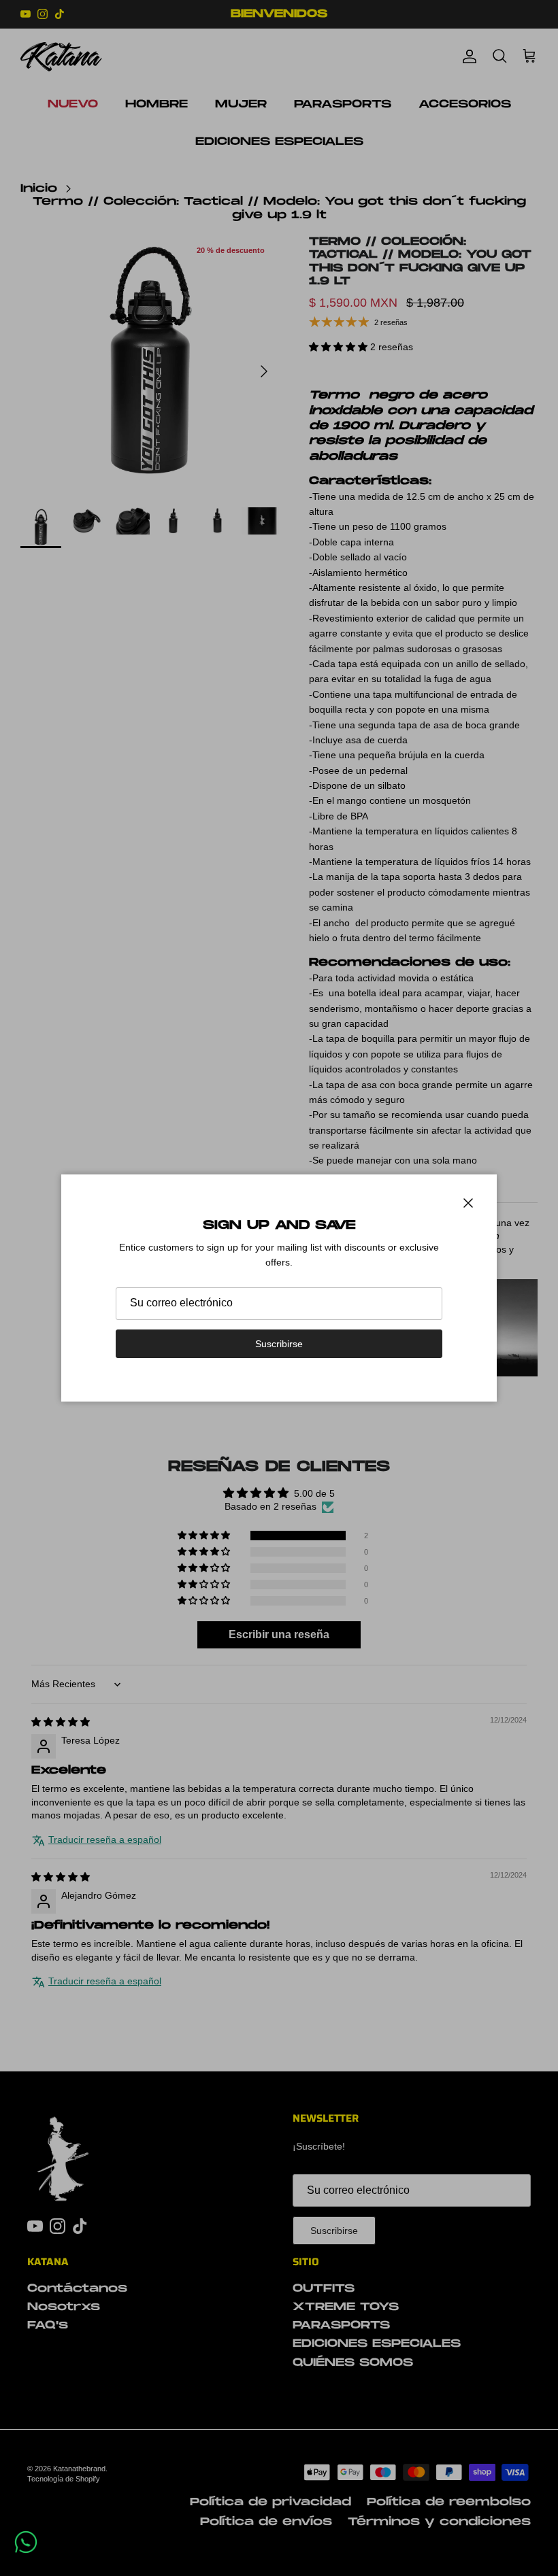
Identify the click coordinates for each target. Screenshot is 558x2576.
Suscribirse (279, 1344)
